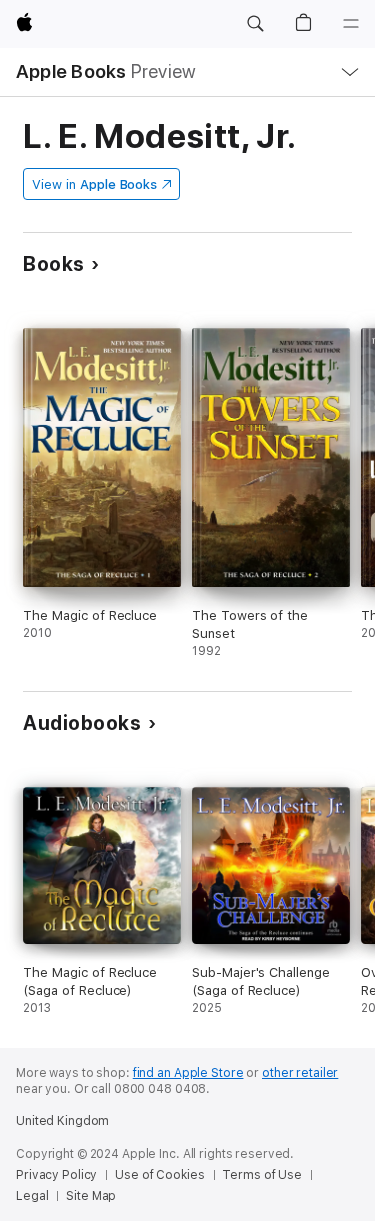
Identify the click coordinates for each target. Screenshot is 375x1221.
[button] (255, 24)
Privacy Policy (56, 1175)
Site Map (91, 1196)
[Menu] (351, 24)
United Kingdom (62, 1121)
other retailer (300, 1073)
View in (94, 184)
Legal (32, 1196)
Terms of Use (262, 1175)
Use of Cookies (159, 1175)
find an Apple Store (188, 1073)
